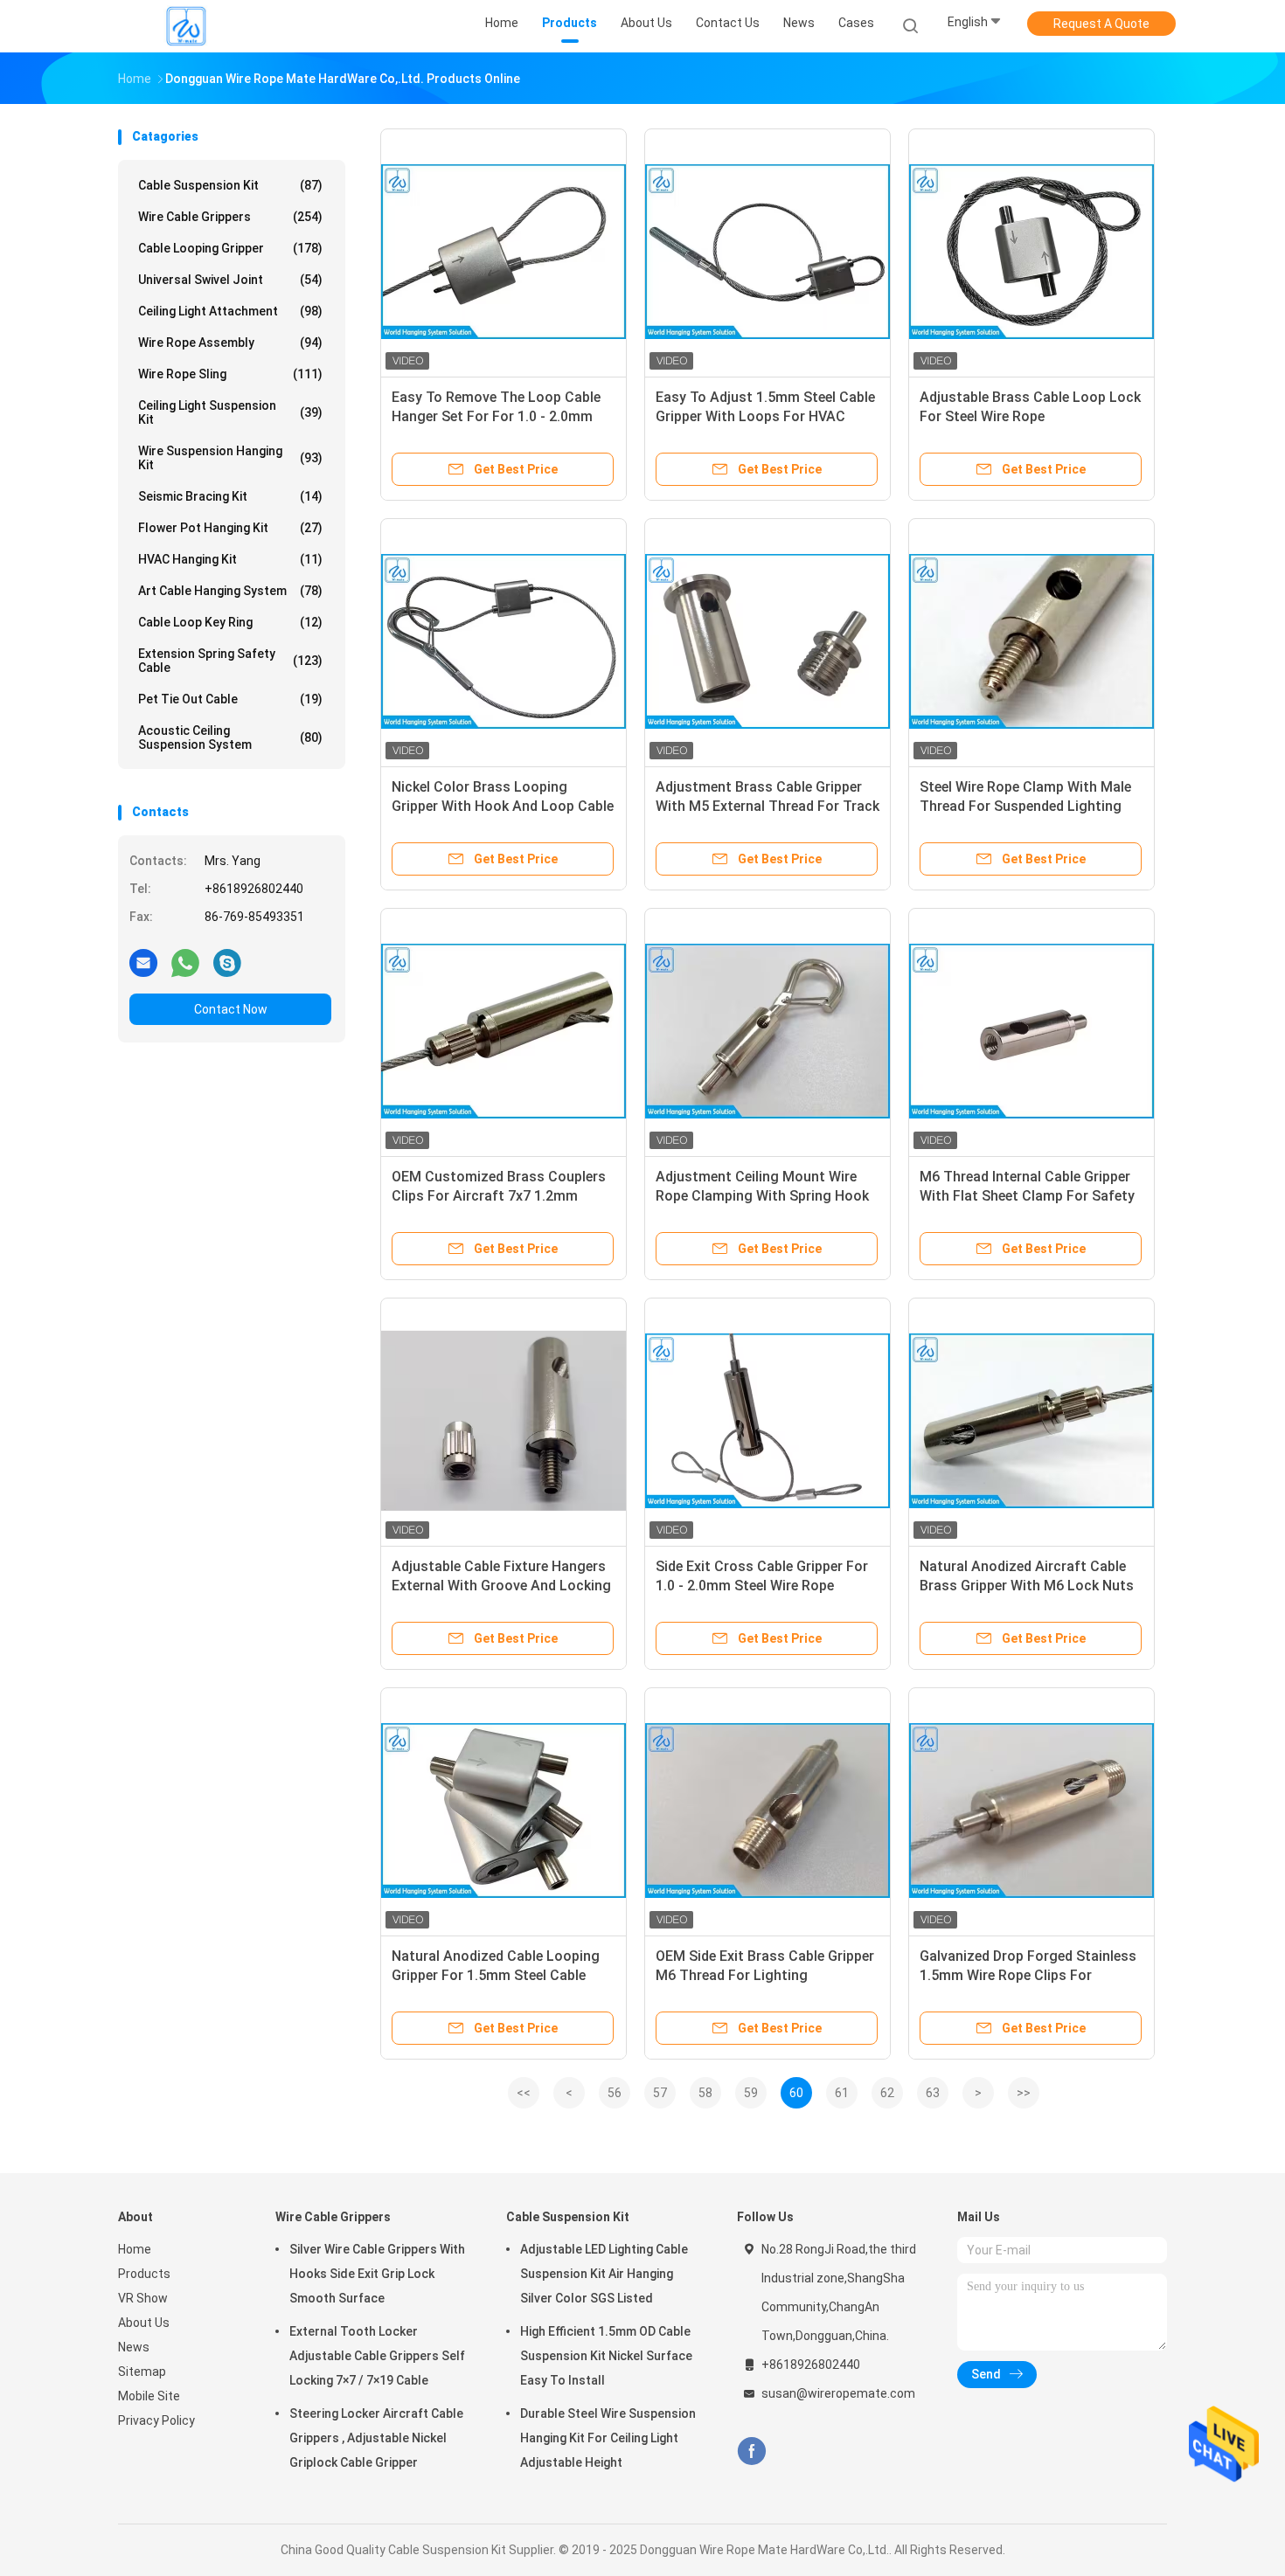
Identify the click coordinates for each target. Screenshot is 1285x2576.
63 (933, 2093)
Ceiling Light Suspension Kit (230, 412)
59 (751, 2093)
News (134, 2347)
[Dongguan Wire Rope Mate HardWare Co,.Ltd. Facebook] (751, 2451)
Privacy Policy (156, 2420)
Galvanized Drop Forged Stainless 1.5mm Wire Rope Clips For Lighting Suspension (1028, 1975)
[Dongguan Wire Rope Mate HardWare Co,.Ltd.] (186, 26)
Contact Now (231, 1009)
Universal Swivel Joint (230, 280)
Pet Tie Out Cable (230, 699)
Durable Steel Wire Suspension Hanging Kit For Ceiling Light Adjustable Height (608, 2438)
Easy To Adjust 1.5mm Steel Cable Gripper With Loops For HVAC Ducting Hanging (765, 416)
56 (615, 2093)
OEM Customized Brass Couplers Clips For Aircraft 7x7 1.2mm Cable (499, 1196)
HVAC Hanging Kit (230, 559)
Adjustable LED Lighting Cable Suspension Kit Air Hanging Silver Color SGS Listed (604, 2274)
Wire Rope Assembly (230, 343)
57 (660, 2093)
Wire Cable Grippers (230, 217)
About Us (144, 2323)
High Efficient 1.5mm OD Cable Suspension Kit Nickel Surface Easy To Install (606, 2356)
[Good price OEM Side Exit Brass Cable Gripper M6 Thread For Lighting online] (768, 1811)
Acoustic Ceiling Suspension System (230, 737)
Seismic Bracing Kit (230, 496)
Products (144, 2274)
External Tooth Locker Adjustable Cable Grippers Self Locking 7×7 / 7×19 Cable (377, 2356)
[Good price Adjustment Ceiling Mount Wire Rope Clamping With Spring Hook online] (768, 1031)
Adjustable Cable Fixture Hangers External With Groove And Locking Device (501, 1586)
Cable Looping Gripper (230, 248)
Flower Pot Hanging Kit (230, 528)
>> (1024, 2093)
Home (135, 2249)
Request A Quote (1101, 24)
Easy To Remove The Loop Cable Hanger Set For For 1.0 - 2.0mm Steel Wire (496, 416)
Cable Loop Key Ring (230, 622)
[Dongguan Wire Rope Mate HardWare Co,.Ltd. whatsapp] (185, 962)
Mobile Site (149, 2396)
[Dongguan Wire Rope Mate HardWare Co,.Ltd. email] (143, 962)
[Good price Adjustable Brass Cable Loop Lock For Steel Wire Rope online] (1031, 252)
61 (842, 2093)
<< (524, 2093)
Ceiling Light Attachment (230, 311)
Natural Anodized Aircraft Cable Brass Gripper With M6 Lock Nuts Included (1027, 1586)
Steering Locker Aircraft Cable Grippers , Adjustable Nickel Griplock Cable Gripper (376, 2438)
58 (705, 2093)
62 (887, 2093)
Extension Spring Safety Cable (230, 661)
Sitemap (142, 2372)
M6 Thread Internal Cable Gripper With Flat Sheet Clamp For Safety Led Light (1027, 1196)
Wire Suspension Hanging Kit (230, 458)
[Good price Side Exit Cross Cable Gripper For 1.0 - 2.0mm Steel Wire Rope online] (768, 1421)
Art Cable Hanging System (230, 591)
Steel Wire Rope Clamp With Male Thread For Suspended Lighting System (1025, 806)
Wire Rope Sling (230, 374)
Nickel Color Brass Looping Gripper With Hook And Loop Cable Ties (503, 806)
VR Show (143, 2298)
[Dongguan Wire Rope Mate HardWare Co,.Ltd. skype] (227, 962)
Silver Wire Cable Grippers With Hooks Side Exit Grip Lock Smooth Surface (377, 2274)
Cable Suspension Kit (230, 185)
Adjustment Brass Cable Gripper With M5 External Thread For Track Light (768, 806)
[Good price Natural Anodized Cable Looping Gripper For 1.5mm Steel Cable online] (504, 1811)
